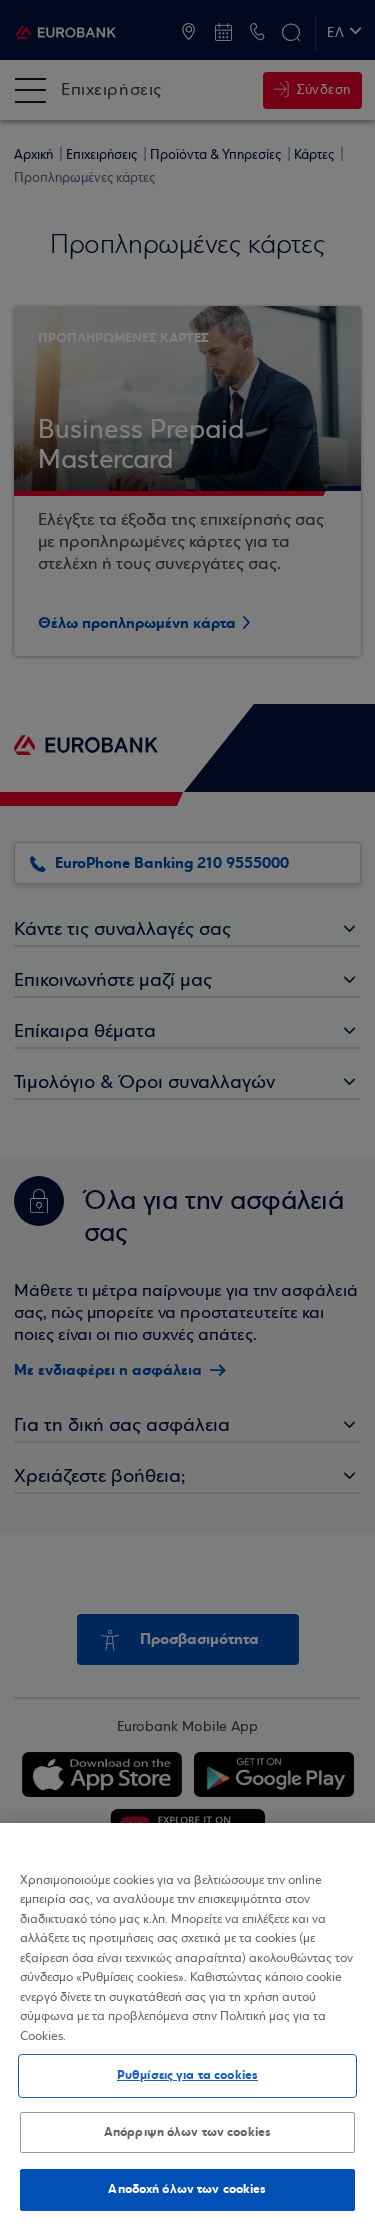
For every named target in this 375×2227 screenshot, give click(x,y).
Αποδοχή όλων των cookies (187, 2189)
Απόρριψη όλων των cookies (187, 2132)
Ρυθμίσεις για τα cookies (187, 2075)
